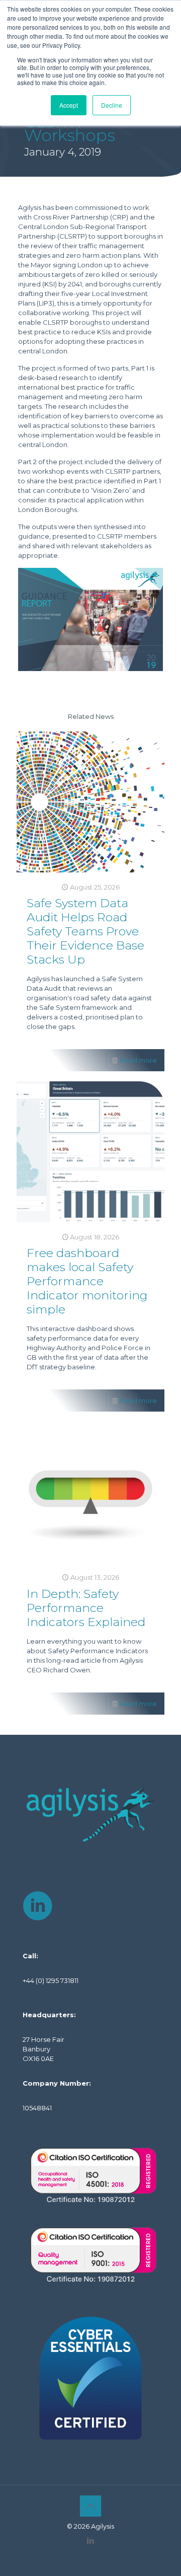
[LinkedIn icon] (91, 2541)
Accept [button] (69, 105)
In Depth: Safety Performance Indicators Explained (86, 1608)
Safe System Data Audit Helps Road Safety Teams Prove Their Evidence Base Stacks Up (85, 931)
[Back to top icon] (90, 2506)
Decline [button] (112, 105)
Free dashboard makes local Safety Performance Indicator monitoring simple (87, 1281)
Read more (138, 1060)
